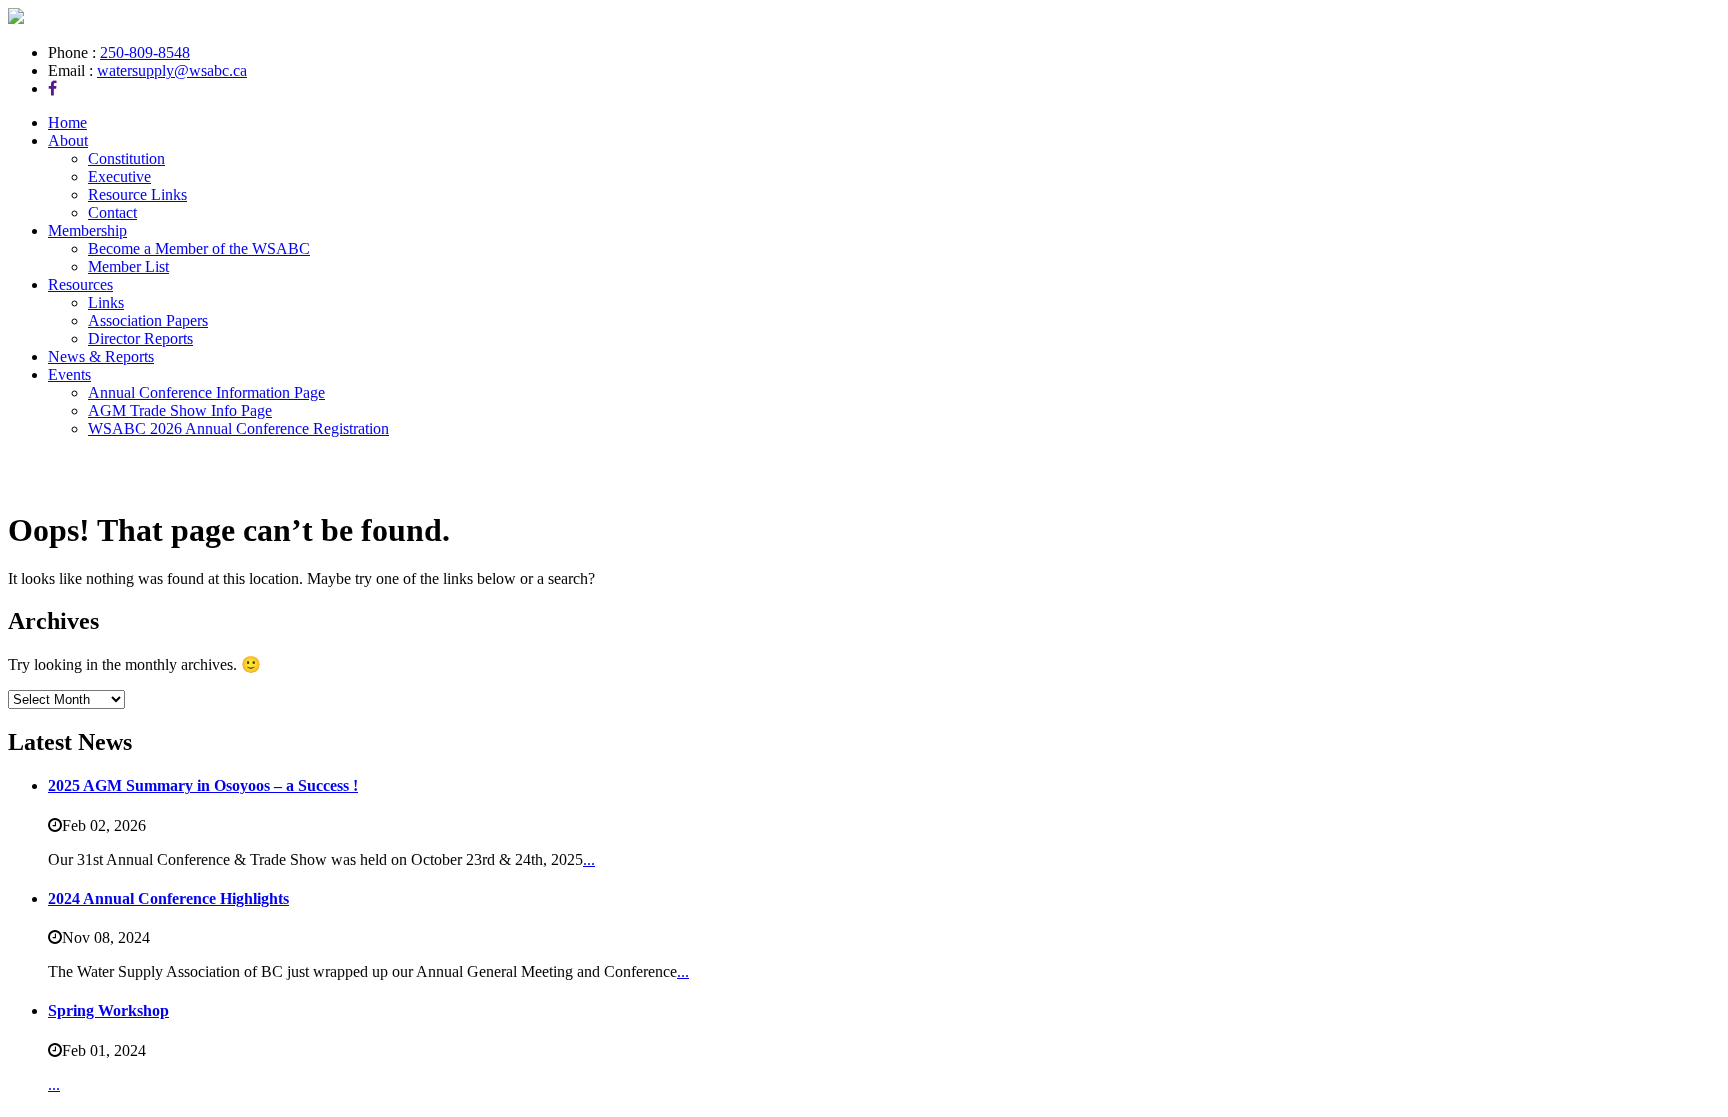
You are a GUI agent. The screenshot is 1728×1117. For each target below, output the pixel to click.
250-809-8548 (145, 52)
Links (106, 302)
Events (69, 374)
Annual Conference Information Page (206, 392)
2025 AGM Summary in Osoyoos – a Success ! (203, 785)
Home (67, 122)
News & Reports (101, 356)
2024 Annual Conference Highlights (168, 898)
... (589, 859)
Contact (112, 212)
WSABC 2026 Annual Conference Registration (238, 428)
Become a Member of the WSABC (199, 248)
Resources (80, 284)
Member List (128, 266)
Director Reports (140, 338)
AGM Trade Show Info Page (180, 410)
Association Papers (148, 320)
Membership (87, 230)
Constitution (126, 158)
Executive (119, 176)
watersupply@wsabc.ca (172, 70)
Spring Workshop (108, 1010)
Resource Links (137, 194)
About (68, 140)
